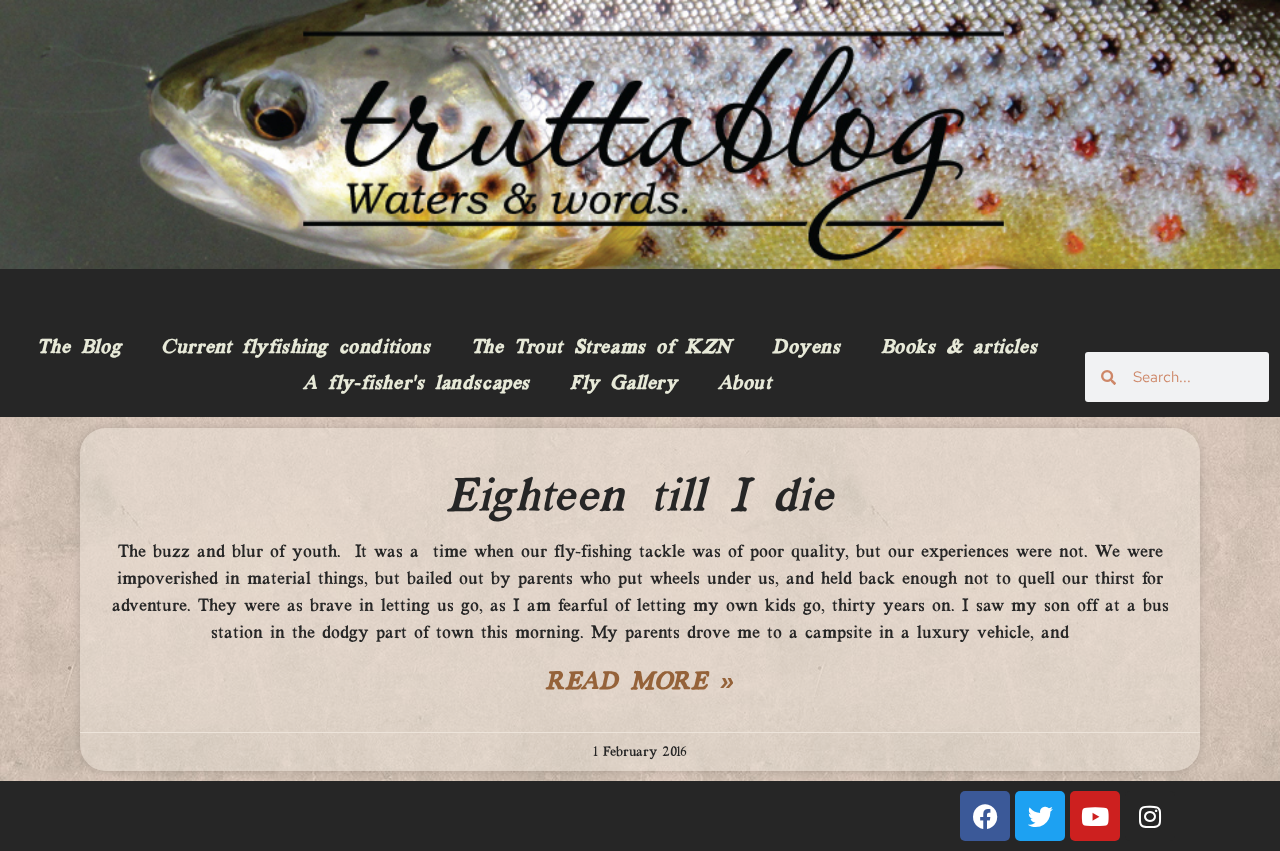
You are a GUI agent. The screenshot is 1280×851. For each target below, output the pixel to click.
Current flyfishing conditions (295, 348)
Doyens (806, 348)
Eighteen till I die (639, 498)
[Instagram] (1150, 816)
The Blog (79, 348)
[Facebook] (985, 816)
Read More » (640, 683)
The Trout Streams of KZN (601, 348)
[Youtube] (1095, 816)
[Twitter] (1040, 816)
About (745, 384)
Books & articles (959, 348)
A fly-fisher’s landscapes (416, 384)
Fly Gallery (624, 384)
